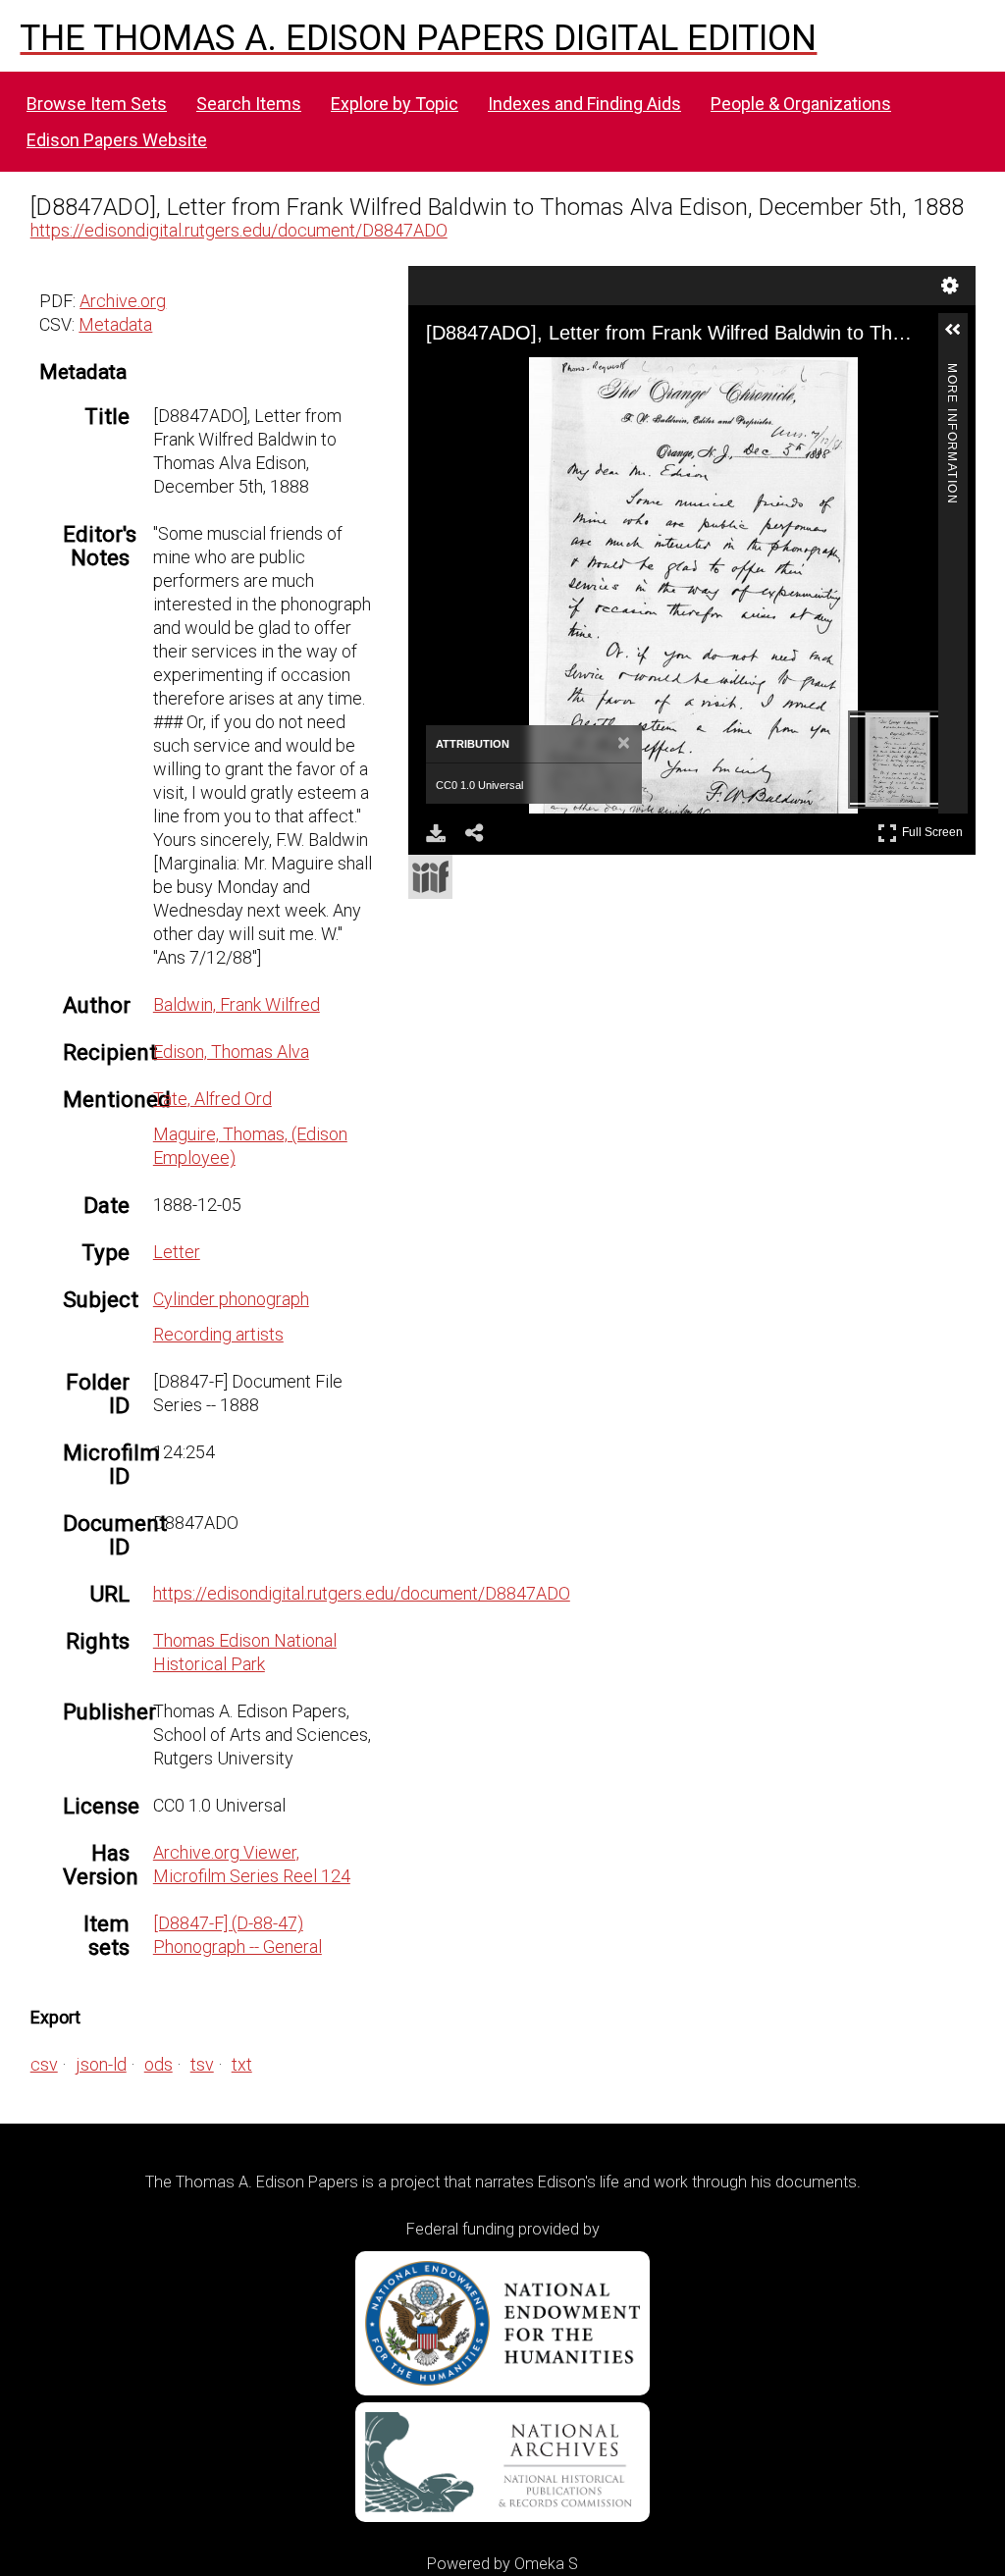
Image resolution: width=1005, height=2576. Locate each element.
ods (159, 2064)
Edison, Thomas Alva (231, 1051)
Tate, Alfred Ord (212, 1099)
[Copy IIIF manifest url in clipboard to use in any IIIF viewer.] (430, 877)
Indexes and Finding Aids (584, 104)
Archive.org (123, 301)
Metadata (115, 324)
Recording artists (218, 1334)
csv (44, 2064)
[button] (961, 338)
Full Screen (935, 829)
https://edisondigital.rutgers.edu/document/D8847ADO (239, 230)
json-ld (101, 2064)
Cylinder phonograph (231, 1299)
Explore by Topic (395, 104)
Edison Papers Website (117, 140)
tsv (202, 2064)
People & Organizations (801, 104)
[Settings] (950, 286)
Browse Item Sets (97, 104)
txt (242, 2064)
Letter (177, 1252)
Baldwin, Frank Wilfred (237, 1004)
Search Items (249, 104)
